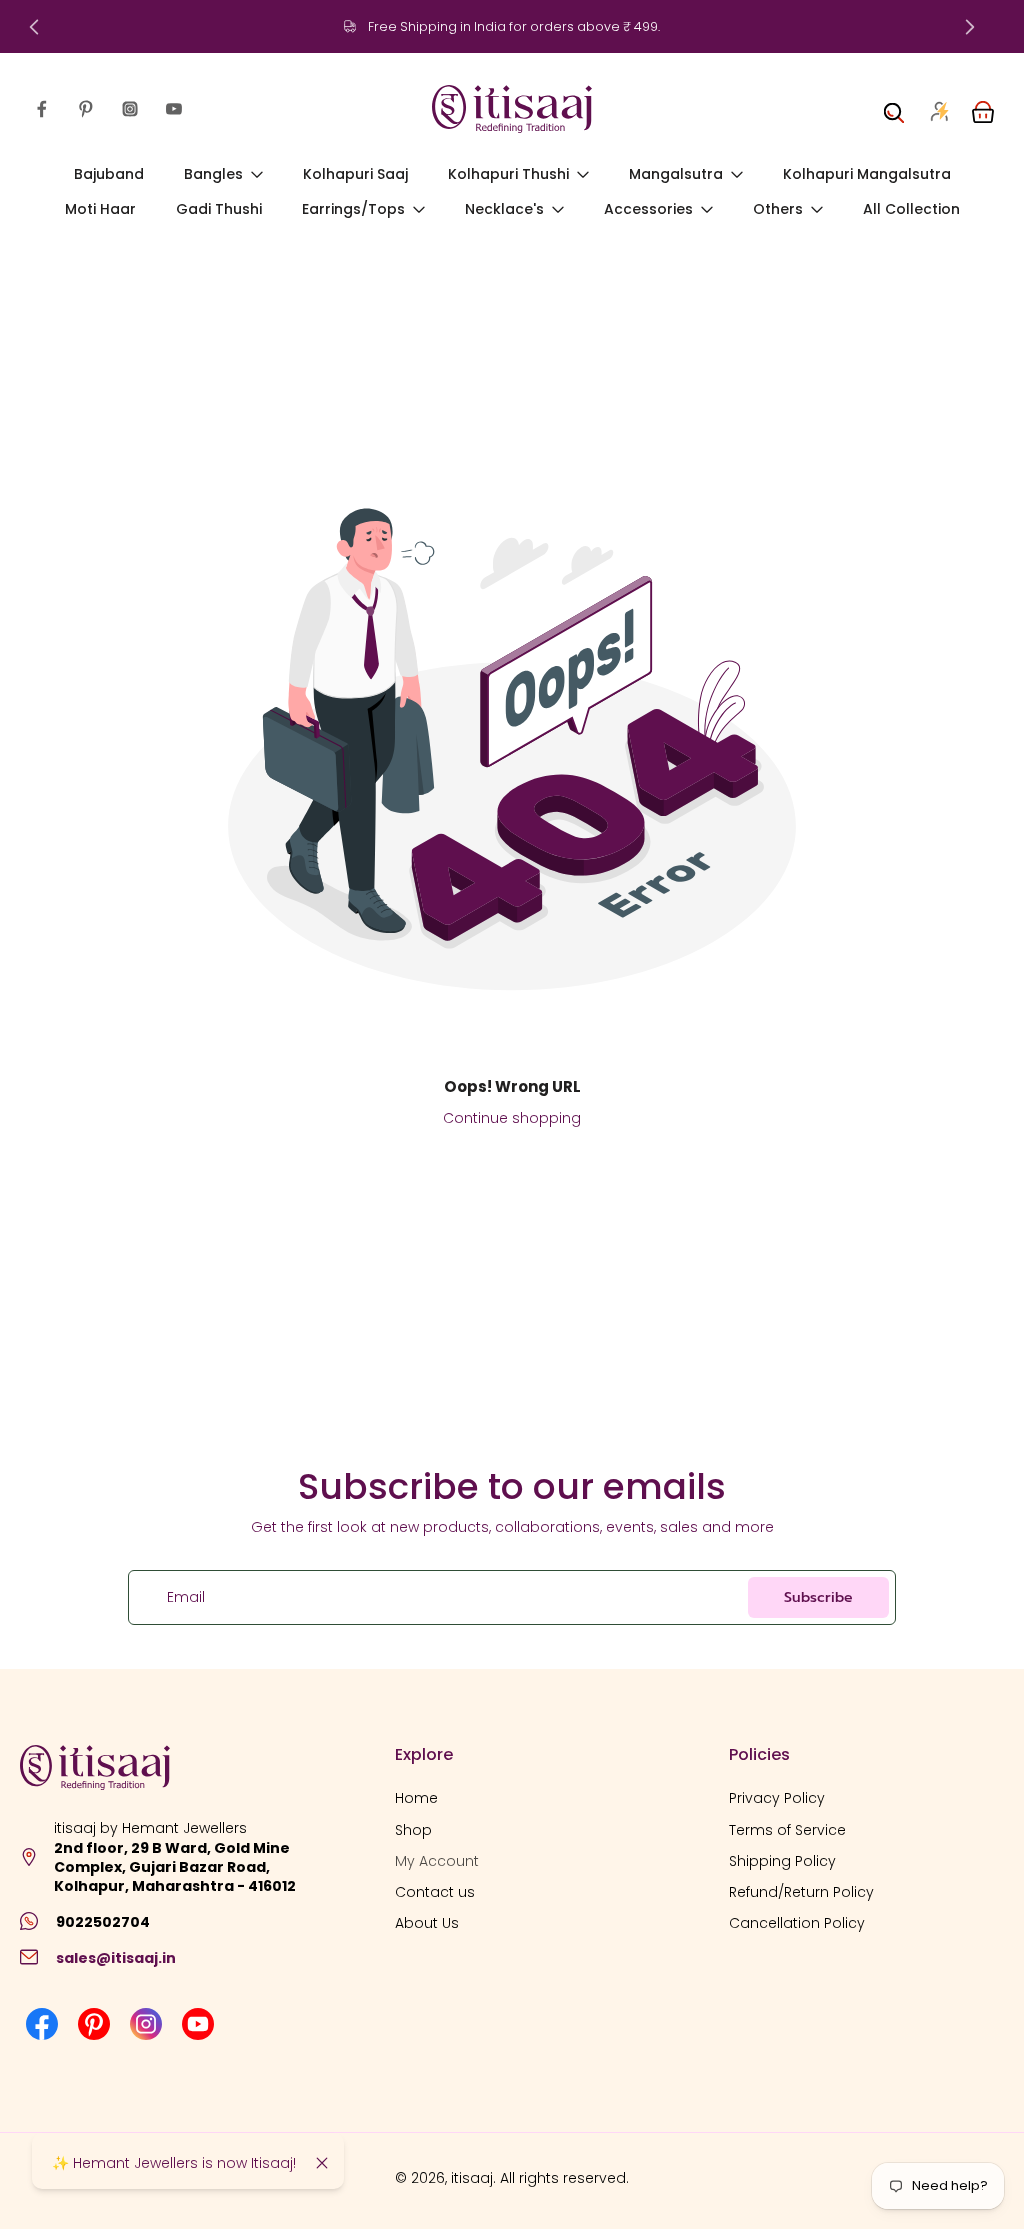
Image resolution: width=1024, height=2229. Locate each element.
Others (778, 210)
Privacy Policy (777, 1799)
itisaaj (472, 2179)
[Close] (322, 2163)
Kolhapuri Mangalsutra (867, 174)
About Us (427, 1924)
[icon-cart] (982, 109)
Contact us (435, 1892)
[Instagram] (130, 109)
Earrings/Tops (353, 210)
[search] (894, 109)
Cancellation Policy (797, 1924)
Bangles (213, 174)
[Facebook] (42, 109)
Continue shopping (512, 1118)
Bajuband (109, 174)
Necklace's (504, 210)
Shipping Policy (782, 1861)
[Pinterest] (86, 109)
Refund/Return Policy (801, 1892)
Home (416, 1799)
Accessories (648, 210)
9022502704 (103, 1922)
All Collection (911, 210)
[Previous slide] (34, 27)
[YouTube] (174, 109)
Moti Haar (100, 210)
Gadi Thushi (219, 210)
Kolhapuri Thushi (508, 174)
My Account (437, 1861)
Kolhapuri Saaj (355, 174)
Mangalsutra (676, 174)
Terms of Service (787, 1830)
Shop (413, 1830)
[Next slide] (970, 27)
